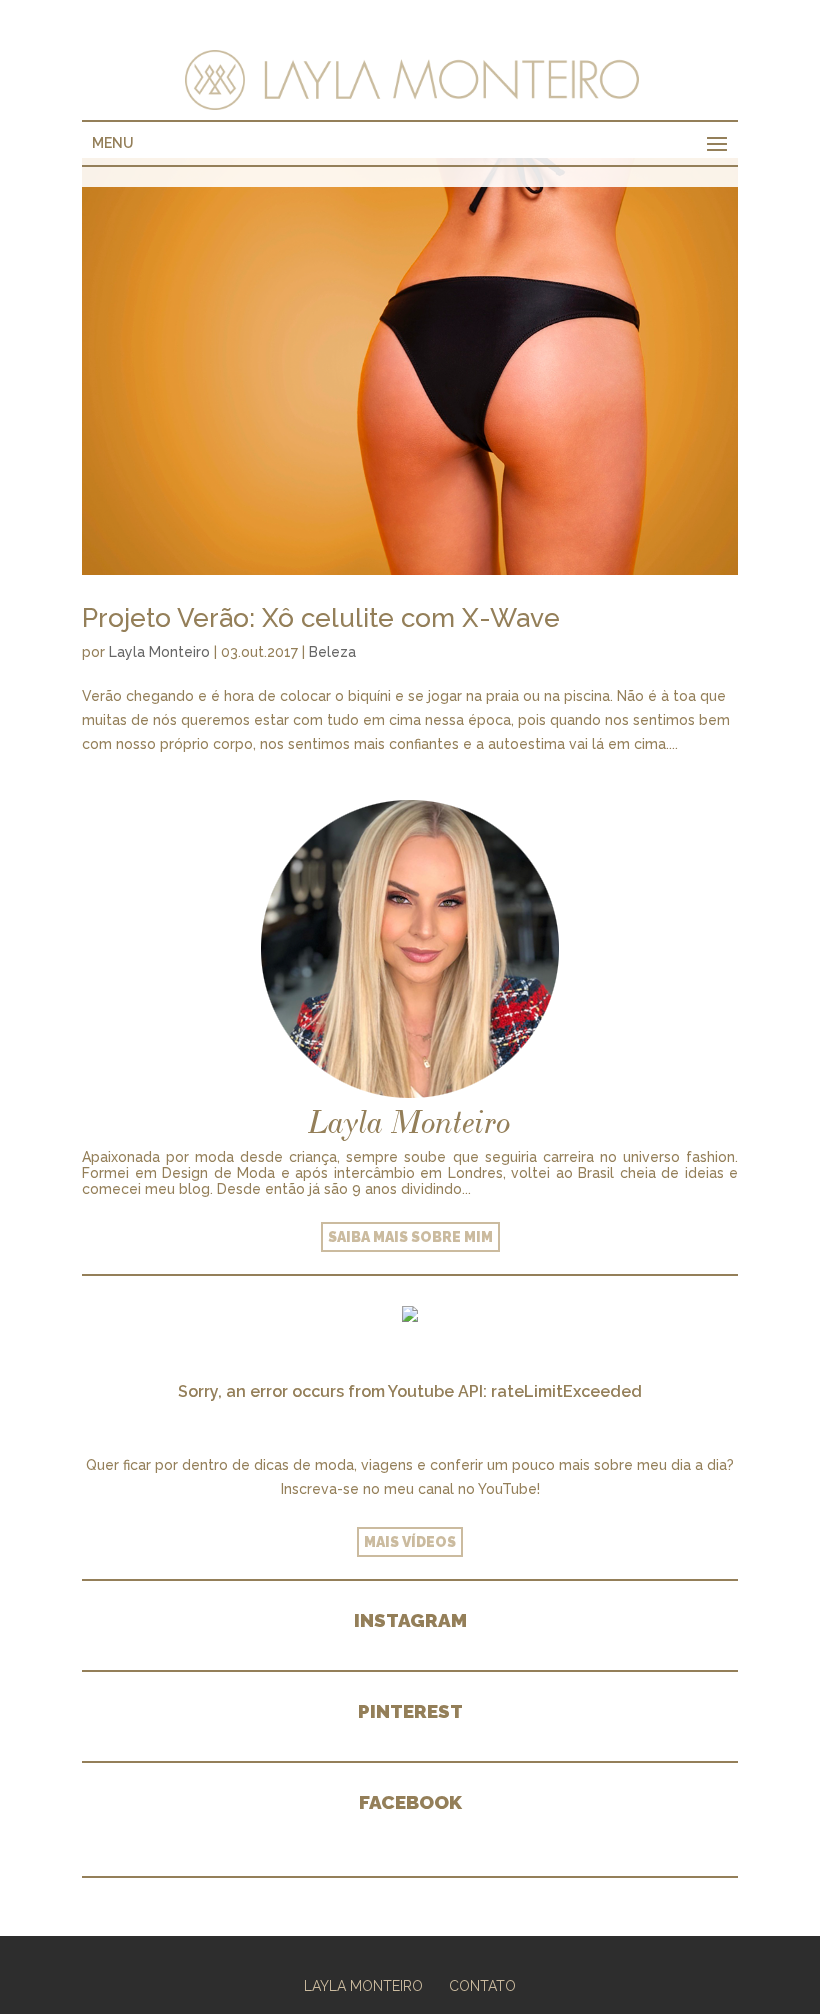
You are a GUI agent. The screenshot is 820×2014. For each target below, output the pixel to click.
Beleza (332, 652)
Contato (482, 1986)
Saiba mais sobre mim (410, 1237)
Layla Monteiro (159, 652)
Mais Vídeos (410, 1542)
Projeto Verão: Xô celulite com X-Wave (321, 618)
